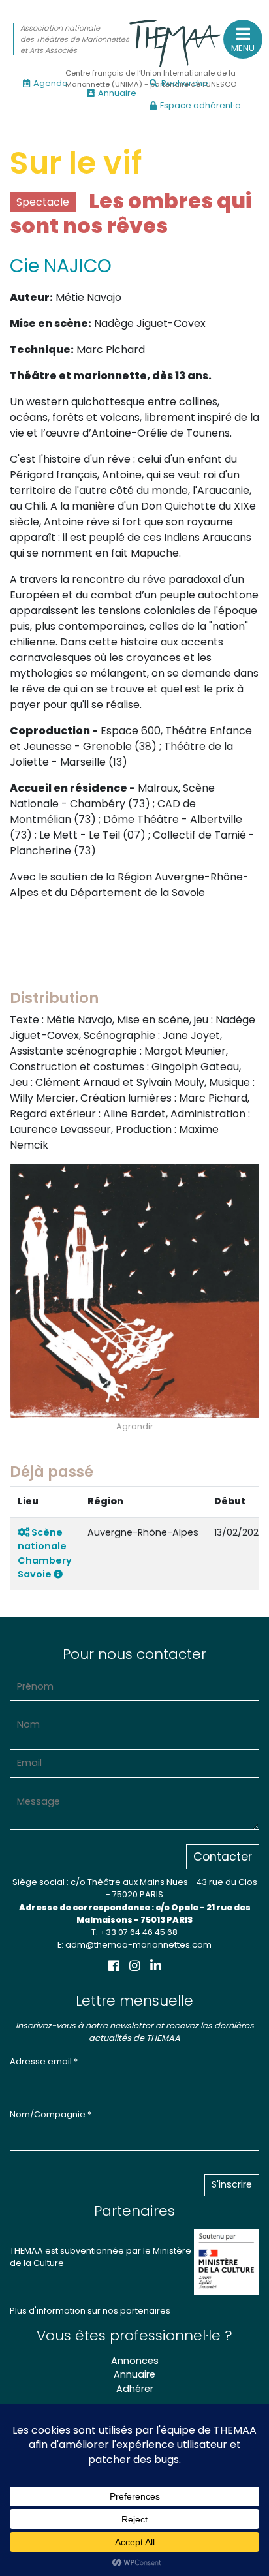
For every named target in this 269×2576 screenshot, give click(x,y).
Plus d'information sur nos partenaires (90, 2311)
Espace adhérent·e (200, 105)
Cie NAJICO (61, 266)
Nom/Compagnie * (51, 2114)
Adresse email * (44, 2061)
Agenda (51, 83)
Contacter (223, 1857)
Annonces (135, 2361)
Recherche (185, 83)
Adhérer (135, 2389)
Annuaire (117, 93)
